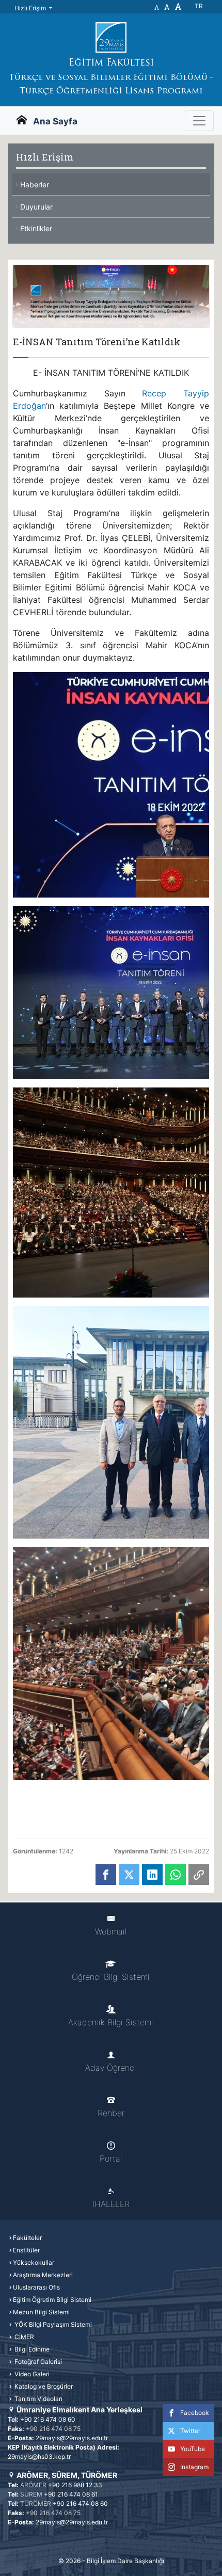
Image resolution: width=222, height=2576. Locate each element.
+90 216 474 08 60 (48, 2419)
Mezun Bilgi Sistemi (41, 2312)
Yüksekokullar (34, 2262)
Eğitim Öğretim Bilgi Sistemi (52, 2300)
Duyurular (36, 207)
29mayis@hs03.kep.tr (39, 2457)
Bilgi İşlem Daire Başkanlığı (125, 2561)
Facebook (195, 2413)
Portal (111, 2158)
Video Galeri (31, 2374)
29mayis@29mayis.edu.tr (72, 2438)
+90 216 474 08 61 (71, 2494)
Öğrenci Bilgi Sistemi (111, 1977)
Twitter (190, 2431)
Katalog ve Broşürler (43, 2386)
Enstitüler (26, 2250)
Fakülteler (27, 2238)
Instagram (194, 2467)
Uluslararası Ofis (36, 2287)
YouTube (193, 2449)
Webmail (111, 1931)
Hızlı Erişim (31, 8)
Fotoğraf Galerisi (37, 2362)
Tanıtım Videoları (38, 2399)
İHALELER (111, 2204)
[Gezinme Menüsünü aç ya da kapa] (199, 121)
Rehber (111, 2113)
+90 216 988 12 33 (75, 2485)
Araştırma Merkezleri (43, 2275)
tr (199, 6)
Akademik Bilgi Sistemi (111, 2022)
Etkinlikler (36, 228)
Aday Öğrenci (111, 2068)
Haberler (35, 185)
